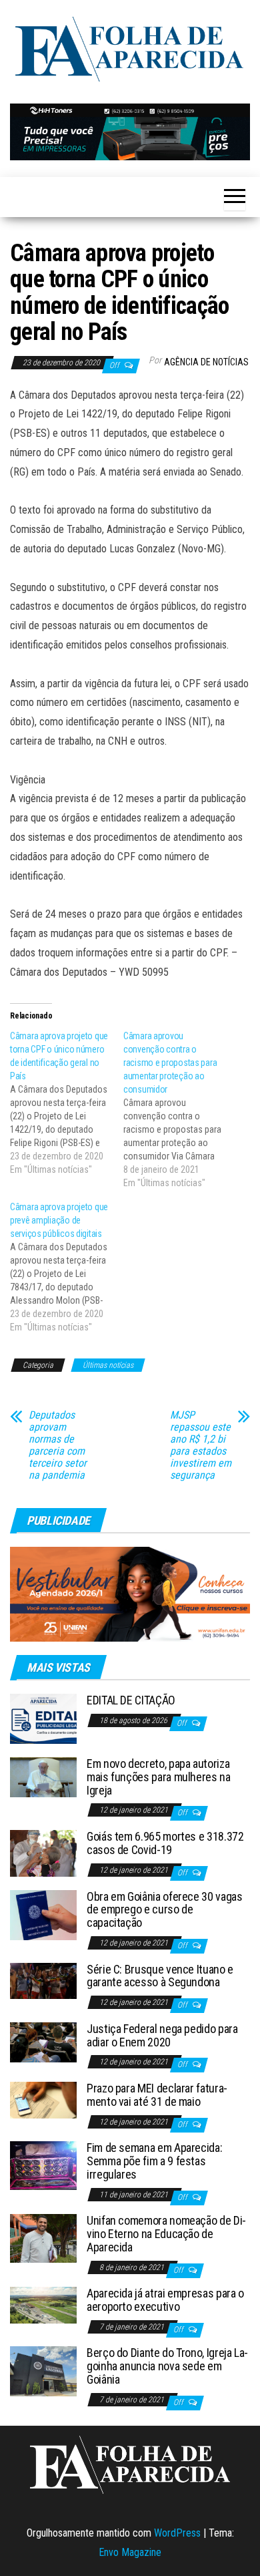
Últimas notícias (108, 1365)
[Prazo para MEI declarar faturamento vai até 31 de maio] (43, 2099)
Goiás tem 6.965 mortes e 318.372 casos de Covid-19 (165, 1843)
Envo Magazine (130, 2552)
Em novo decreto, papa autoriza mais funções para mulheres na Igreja (159, 1777)
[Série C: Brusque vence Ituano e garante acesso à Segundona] (43, 1980)
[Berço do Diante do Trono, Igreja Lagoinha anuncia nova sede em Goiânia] (43, 2371)
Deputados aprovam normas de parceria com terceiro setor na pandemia (58, 1445)
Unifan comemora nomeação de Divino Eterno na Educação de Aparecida (166, 2234)
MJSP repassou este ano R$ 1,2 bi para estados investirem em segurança (201, 1445)
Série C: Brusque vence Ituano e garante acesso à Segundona (160, 1976)
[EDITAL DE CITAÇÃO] (43, 1718)
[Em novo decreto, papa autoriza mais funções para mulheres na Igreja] (43, 1776)
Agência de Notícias (206, 362)
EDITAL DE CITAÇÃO (131, 1700)
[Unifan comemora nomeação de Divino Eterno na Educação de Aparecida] (43, 2238)
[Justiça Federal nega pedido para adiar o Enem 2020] (43, 2041)
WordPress (177, 2533)
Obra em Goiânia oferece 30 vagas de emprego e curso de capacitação (164, 1910)
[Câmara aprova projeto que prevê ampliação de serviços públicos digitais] (67, 1267)
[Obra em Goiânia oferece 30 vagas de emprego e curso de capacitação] (43, 1914)
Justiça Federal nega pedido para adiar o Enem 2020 (162, 2035)
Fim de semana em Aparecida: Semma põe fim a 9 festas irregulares (154, 2161)
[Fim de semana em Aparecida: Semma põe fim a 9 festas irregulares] (43, 2165)
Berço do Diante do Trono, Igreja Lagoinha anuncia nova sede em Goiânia (167, 2366)
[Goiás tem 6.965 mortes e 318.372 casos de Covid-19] (43, 1852)
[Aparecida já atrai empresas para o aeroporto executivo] (43, 2305)
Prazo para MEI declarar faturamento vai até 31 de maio (157, 2095)
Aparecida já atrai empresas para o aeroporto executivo (165, 2300)
